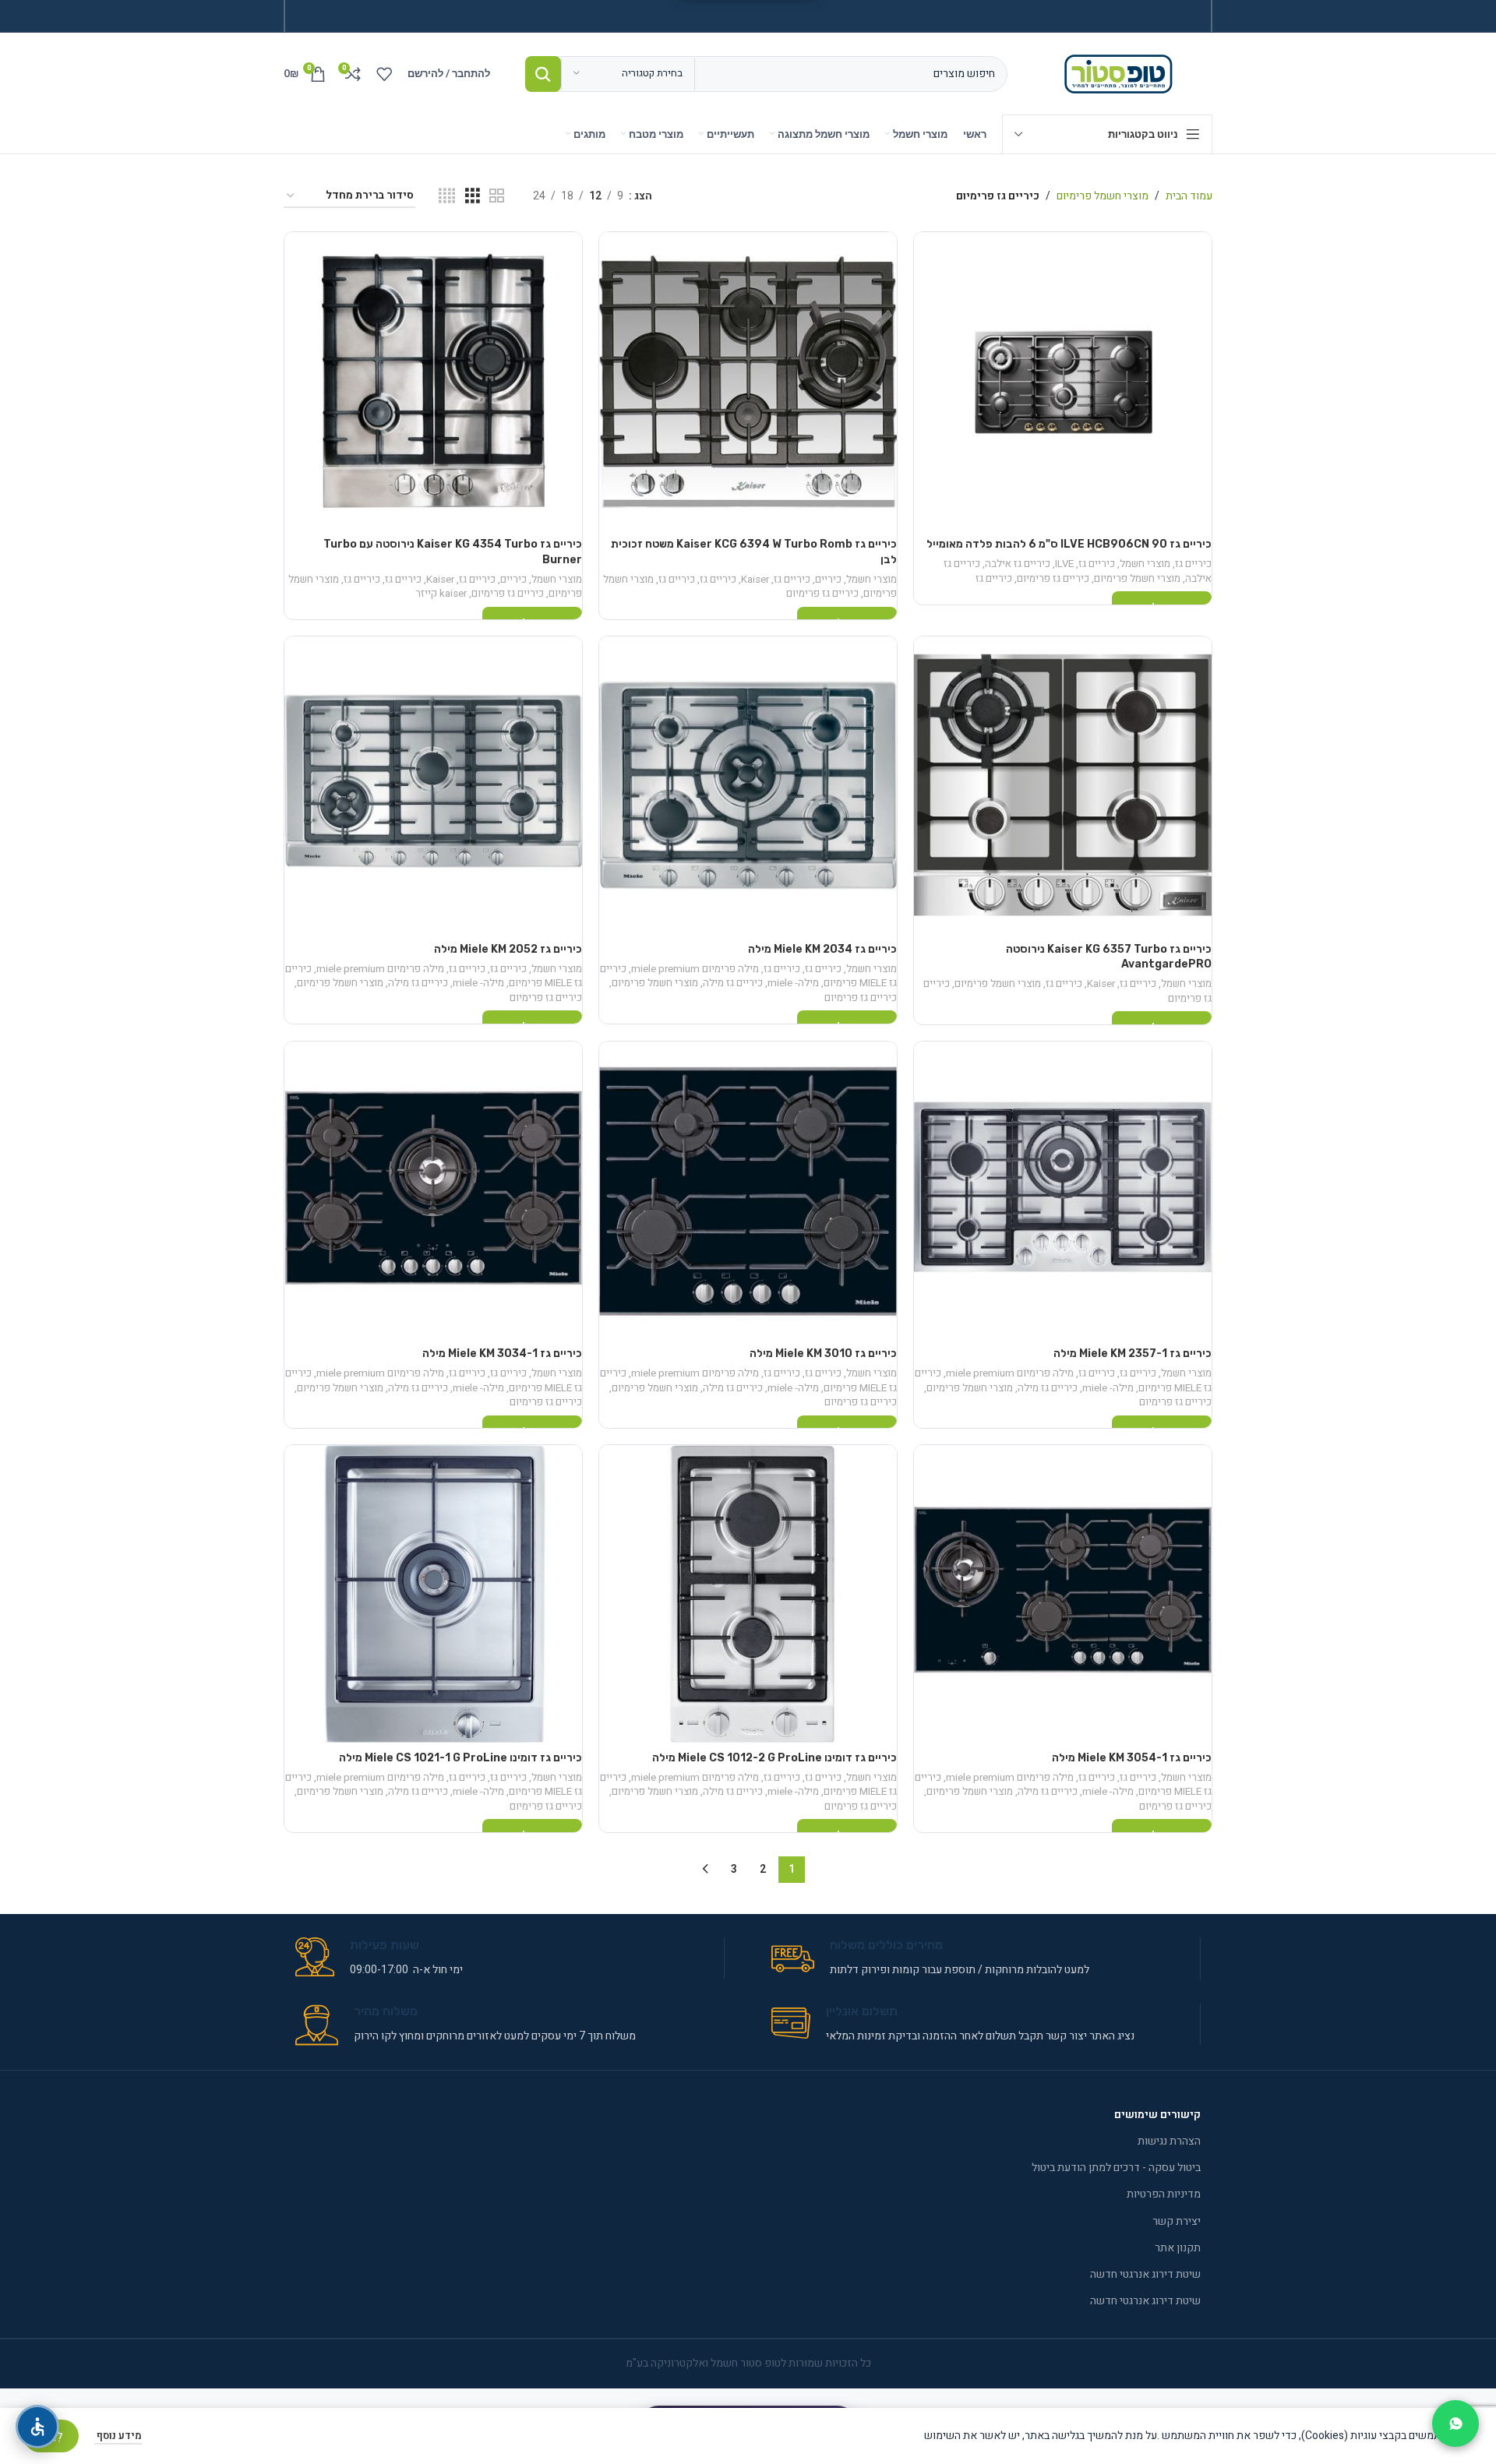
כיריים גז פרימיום (1053, 579)
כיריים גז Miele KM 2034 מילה (822, 949)
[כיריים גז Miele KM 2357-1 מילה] (1063, 1190)
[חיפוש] (543, 74)
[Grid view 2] (497, 196)
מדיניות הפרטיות (1164, 2194)
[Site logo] (1122, 73)
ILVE (1064, 564)
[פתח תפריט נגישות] (37, 2427)
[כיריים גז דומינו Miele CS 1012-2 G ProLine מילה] (748, 1594)
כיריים (828, 580)
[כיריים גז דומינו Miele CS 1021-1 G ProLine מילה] (433, 1594)
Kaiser (755, 580)
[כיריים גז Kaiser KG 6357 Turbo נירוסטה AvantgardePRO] (1063, 785)
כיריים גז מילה (733, 983)
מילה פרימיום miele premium (695, 969)
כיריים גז (1193, 564)
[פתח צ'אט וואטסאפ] (1455, 2423)
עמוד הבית (1189, 196)
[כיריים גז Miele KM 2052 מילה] (433, 785)
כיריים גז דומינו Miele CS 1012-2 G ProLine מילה (774, 1758)
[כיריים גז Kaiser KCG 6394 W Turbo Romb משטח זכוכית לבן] (748, 381)
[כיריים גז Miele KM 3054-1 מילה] (1063, 1594)
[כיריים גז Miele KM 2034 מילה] (748, 785)
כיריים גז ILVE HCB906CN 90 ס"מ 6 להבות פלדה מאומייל (1069, 544)
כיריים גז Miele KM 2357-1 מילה (1133, 1354)
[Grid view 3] (473, 196)
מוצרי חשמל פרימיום (1103, 196)
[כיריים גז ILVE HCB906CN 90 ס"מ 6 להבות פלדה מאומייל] (1063, 381)
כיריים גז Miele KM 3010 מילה (823, 1354)
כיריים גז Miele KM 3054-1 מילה (1132, 1758)
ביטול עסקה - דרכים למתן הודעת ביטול (1116, 2168)
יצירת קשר (1177, 2221)
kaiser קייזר (441, 594)
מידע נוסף (118, 2436)
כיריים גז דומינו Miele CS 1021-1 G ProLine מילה (460, 1758)
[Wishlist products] (384, 74)
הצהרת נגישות (1169, 2141)
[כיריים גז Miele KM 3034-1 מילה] (433, 1190)
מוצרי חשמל (1145, 564)
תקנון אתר (1178, 2248)
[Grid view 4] (447, 196)
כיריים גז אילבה (1018, 564)
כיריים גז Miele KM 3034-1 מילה (502, 1354)
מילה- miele (793, 983)
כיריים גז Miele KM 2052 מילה (508, 949)
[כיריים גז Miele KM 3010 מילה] (748, 1190)
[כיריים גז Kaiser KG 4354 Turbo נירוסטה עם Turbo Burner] (433, 381)
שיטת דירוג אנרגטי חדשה (1145, 2274)
